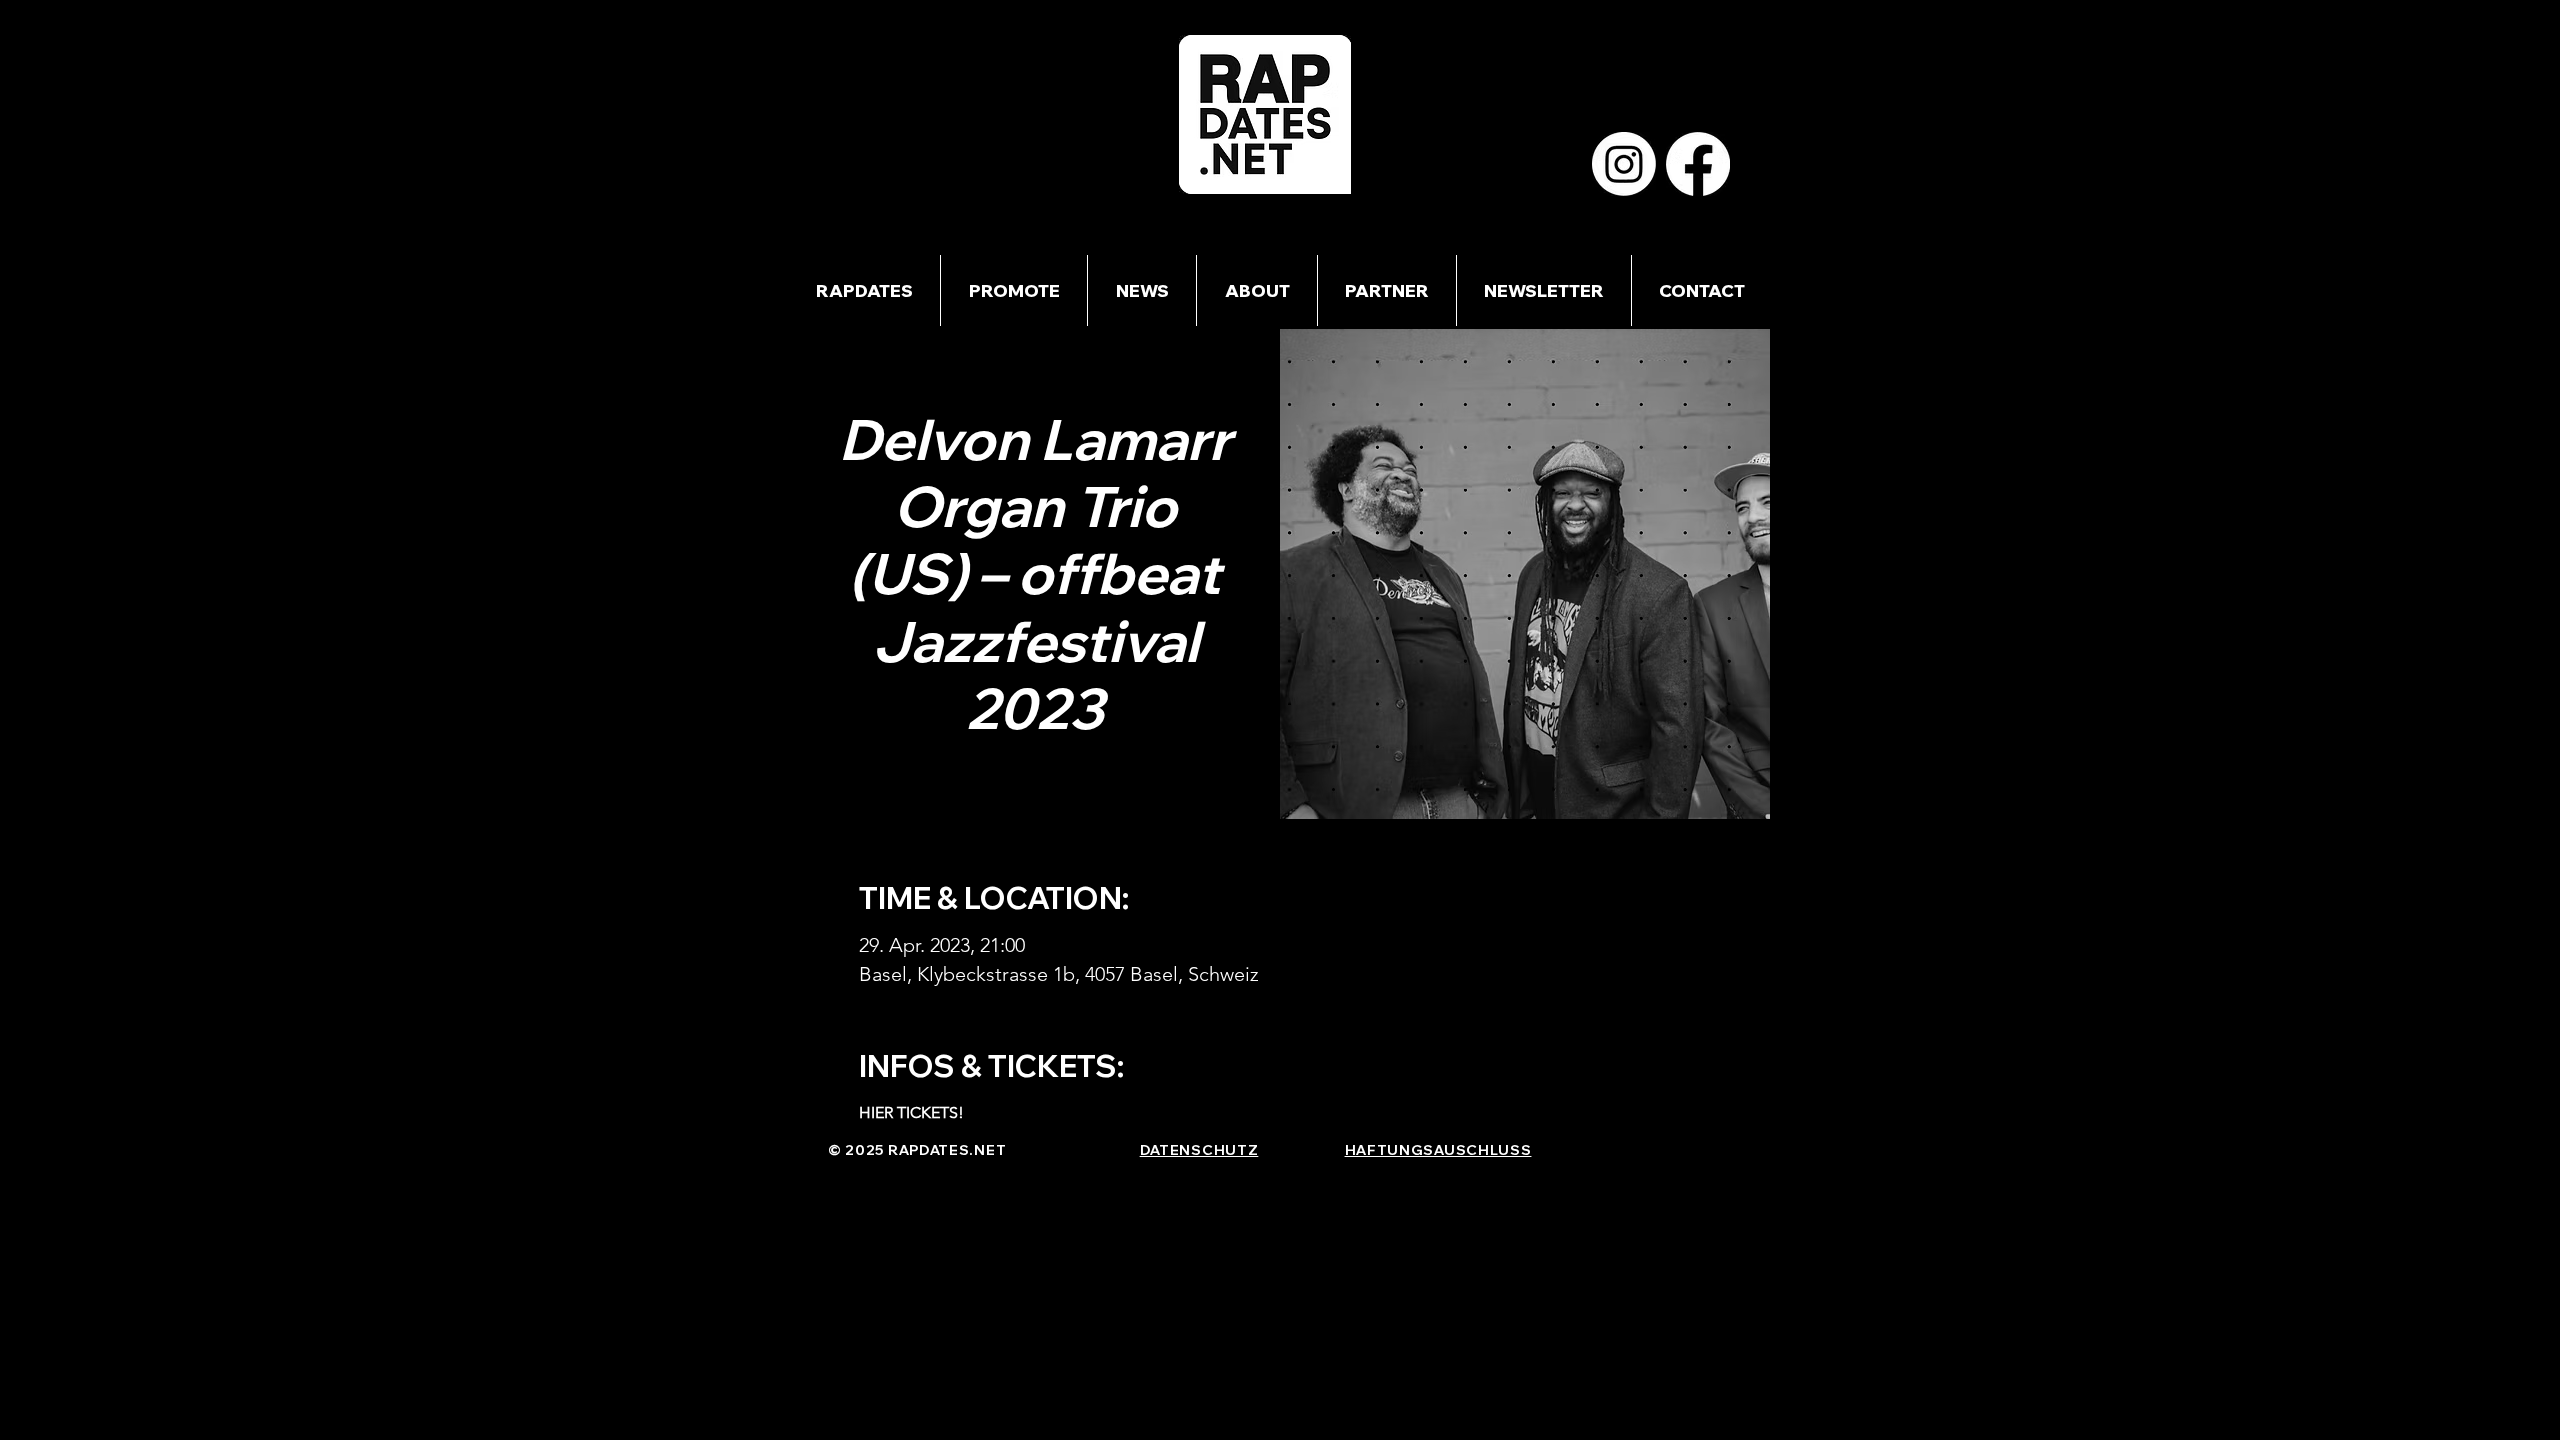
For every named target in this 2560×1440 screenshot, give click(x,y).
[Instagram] (1624, 164)
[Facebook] (1698, 164)
